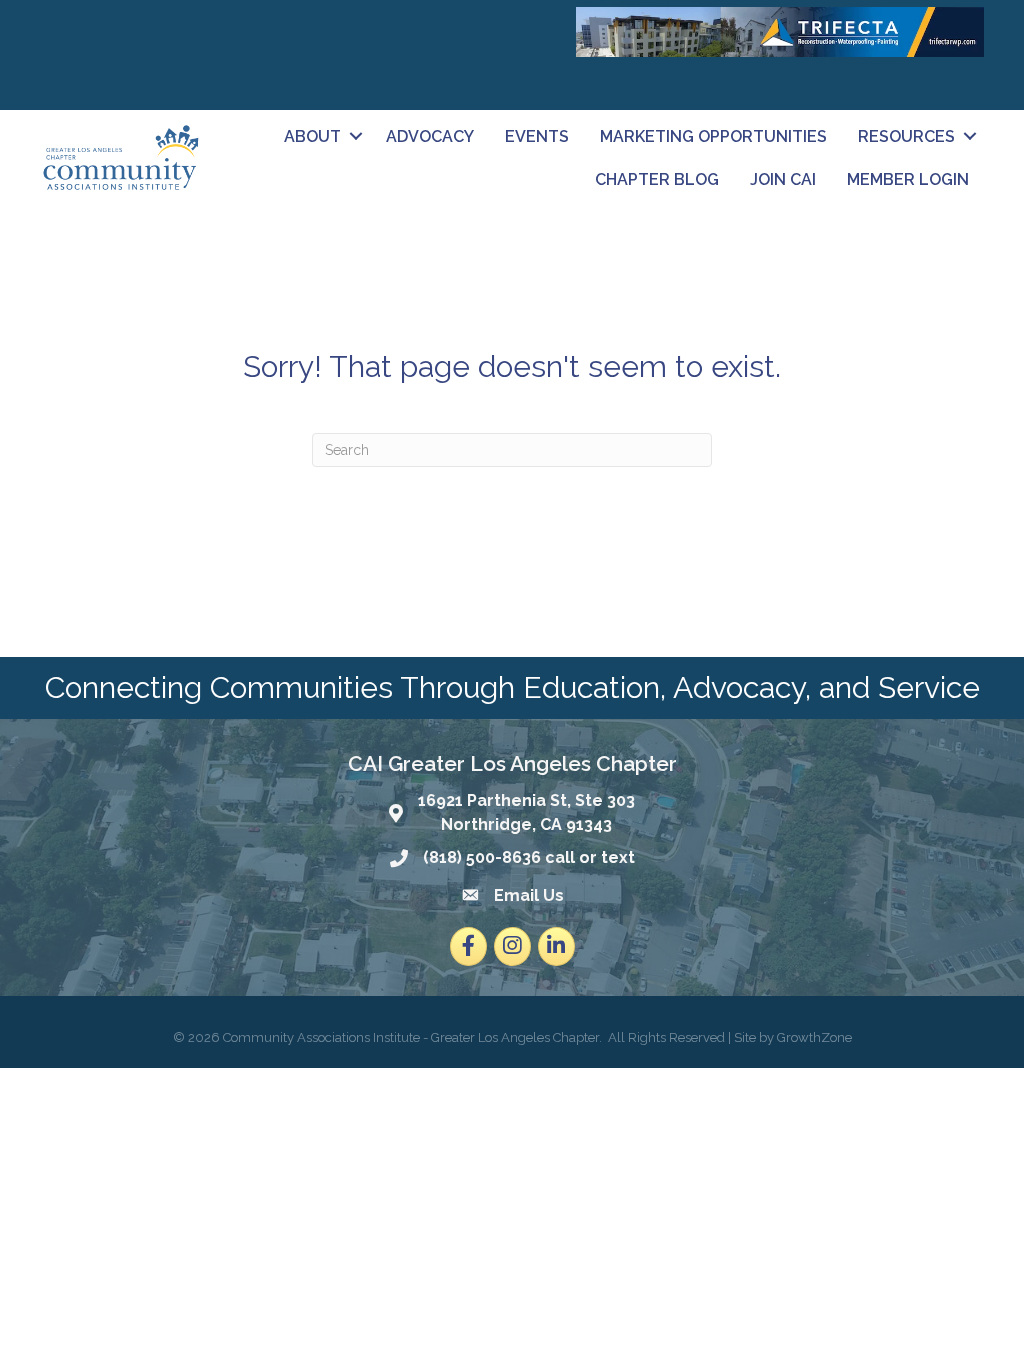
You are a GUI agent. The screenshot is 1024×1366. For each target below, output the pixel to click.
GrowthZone (814, 1037)
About (312, 136)
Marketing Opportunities (713, 136)
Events (537, 136)
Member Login (908, 179)
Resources (906, 136)
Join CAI (783, 179)
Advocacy (430, 136)
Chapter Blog (657, 179)
